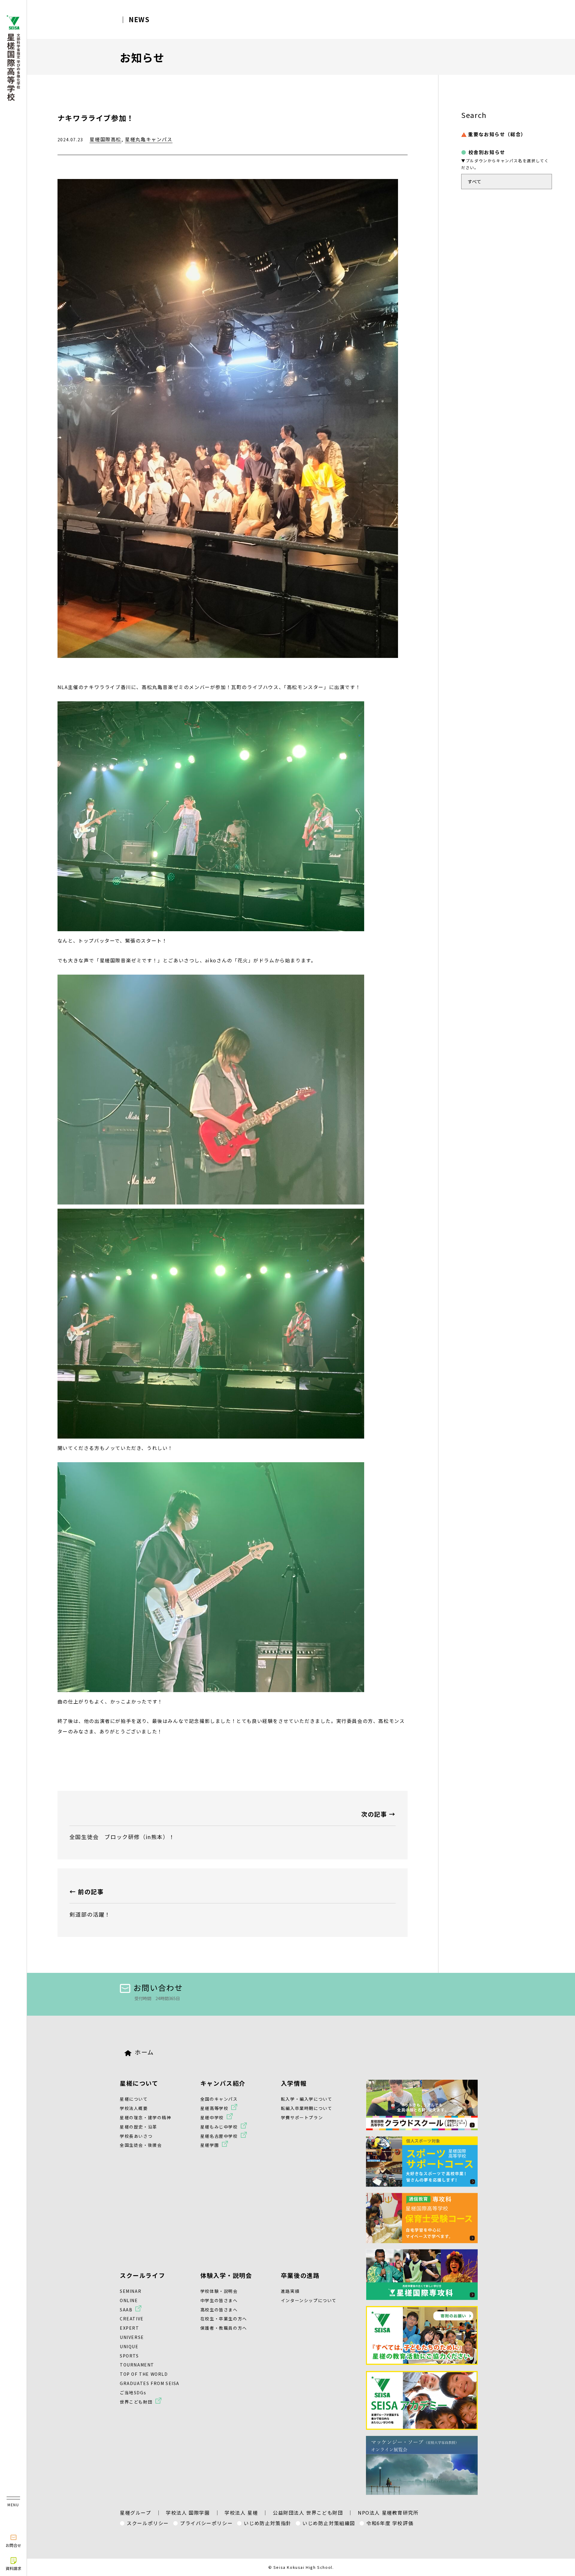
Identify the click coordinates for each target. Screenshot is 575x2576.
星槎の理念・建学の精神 (146, 2117)
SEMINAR (131, 2291)
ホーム (144, 2052)
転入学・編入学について (307, 2099)
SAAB (126, 2310)
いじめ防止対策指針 (267, 2523)
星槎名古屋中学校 (219, 2136)
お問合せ (13, 2545)
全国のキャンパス (219, 2099)
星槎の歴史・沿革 (139, 2127)
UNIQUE (129, 2346)
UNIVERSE (132, 2337)
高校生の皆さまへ (219, 2310)
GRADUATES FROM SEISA (150, 2383)
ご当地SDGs (133, 2393)
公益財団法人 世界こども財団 (308, 2513)
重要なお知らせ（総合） (497, 134)
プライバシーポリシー (206, 2523)
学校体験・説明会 (219, 2291)
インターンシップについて (309, 2300)
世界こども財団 (136, 2402)
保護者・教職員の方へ (224, 2328)
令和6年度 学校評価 (390, 2523)
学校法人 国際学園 (188, 2513)
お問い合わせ (158, 1987)
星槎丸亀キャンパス (149, 139)
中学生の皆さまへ (219, 2300)
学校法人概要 (134, 2108)
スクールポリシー (148, 2523)
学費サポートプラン (302, 2117)
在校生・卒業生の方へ (224, 2319)
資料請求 (13, 2568)
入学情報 (294, 2083)
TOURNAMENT (137, 2365)
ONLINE (129, 2300)
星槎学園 (210, 2145)
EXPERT (130, 2328)
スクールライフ (142, 2275)
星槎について (139, 2083)
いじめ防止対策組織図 (329, 2523)
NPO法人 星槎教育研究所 (388, 2513)
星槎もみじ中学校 (219, 2127)
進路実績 (290, 2291)
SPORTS (129, 2356)
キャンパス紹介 (223, 2083)
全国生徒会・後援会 (141, 2145)
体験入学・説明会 (226, 2275)
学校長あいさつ (136, 2136)
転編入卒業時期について (307, 2108)
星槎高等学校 (214, 2108)
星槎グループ (136, 2513)
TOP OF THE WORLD (144, 2374)
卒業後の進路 (300, 2275)
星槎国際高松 (105, 139)
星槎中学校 (212, 2117)
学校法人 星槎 (241, 2513)
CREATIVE (132, 2319)
